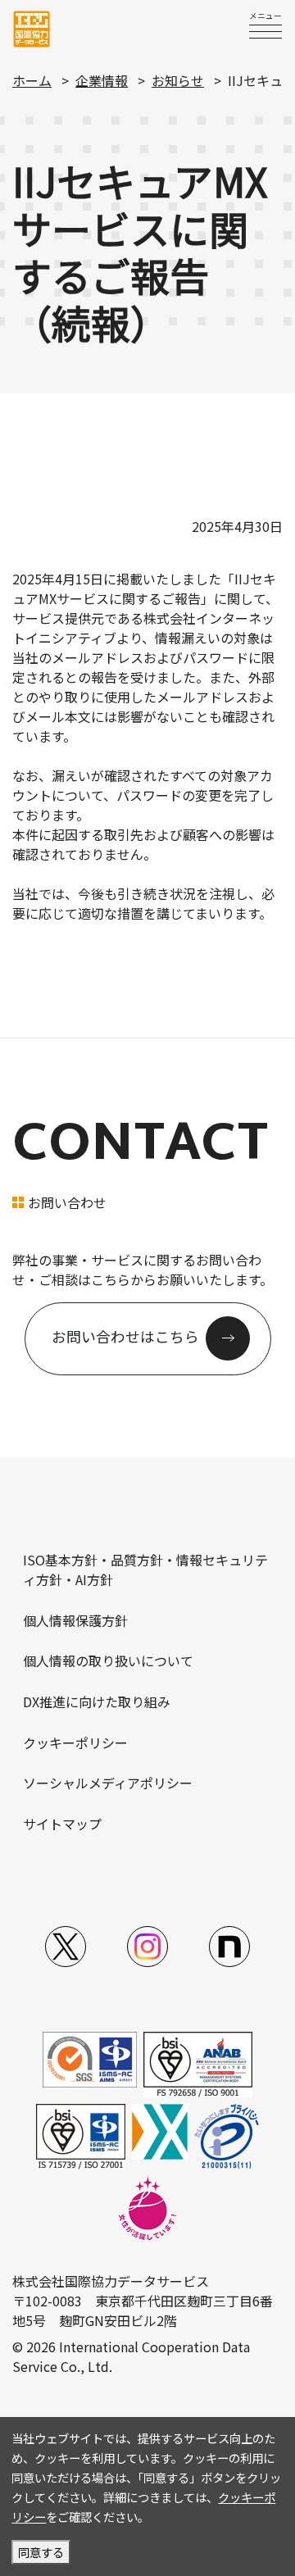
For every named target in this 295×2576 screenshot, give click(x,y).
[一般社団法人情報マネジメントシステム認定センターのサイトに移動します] (90, 2057)
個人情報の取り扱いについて (108, 1661)
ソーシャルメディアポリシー (108, 1783)
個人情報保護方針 (75, 1620)
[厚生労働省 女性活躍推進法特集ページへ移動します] (147, 2206)
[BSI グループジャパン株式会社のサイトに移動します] (198, 2062)
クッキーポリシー (75, 1742)
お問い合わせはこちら (125, 1337)
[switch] (265, 31)
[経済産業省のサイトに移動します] (160, 2129)
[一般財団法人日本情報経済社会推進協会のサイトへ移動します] (227, 2134)
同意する (41, 2552)
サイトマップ (62, 1824)
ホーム (32, 80)
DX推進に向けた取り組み (97, 1701)
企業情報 (102, 80)
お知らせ (178, 80)
